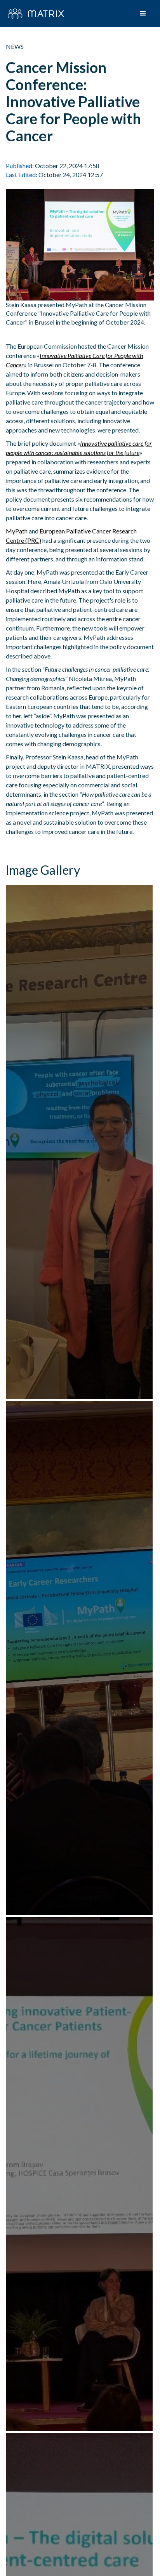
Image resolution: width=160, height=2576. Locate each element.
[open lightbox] (80, 1142)
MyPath (17, 531)
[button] (143, 14)
